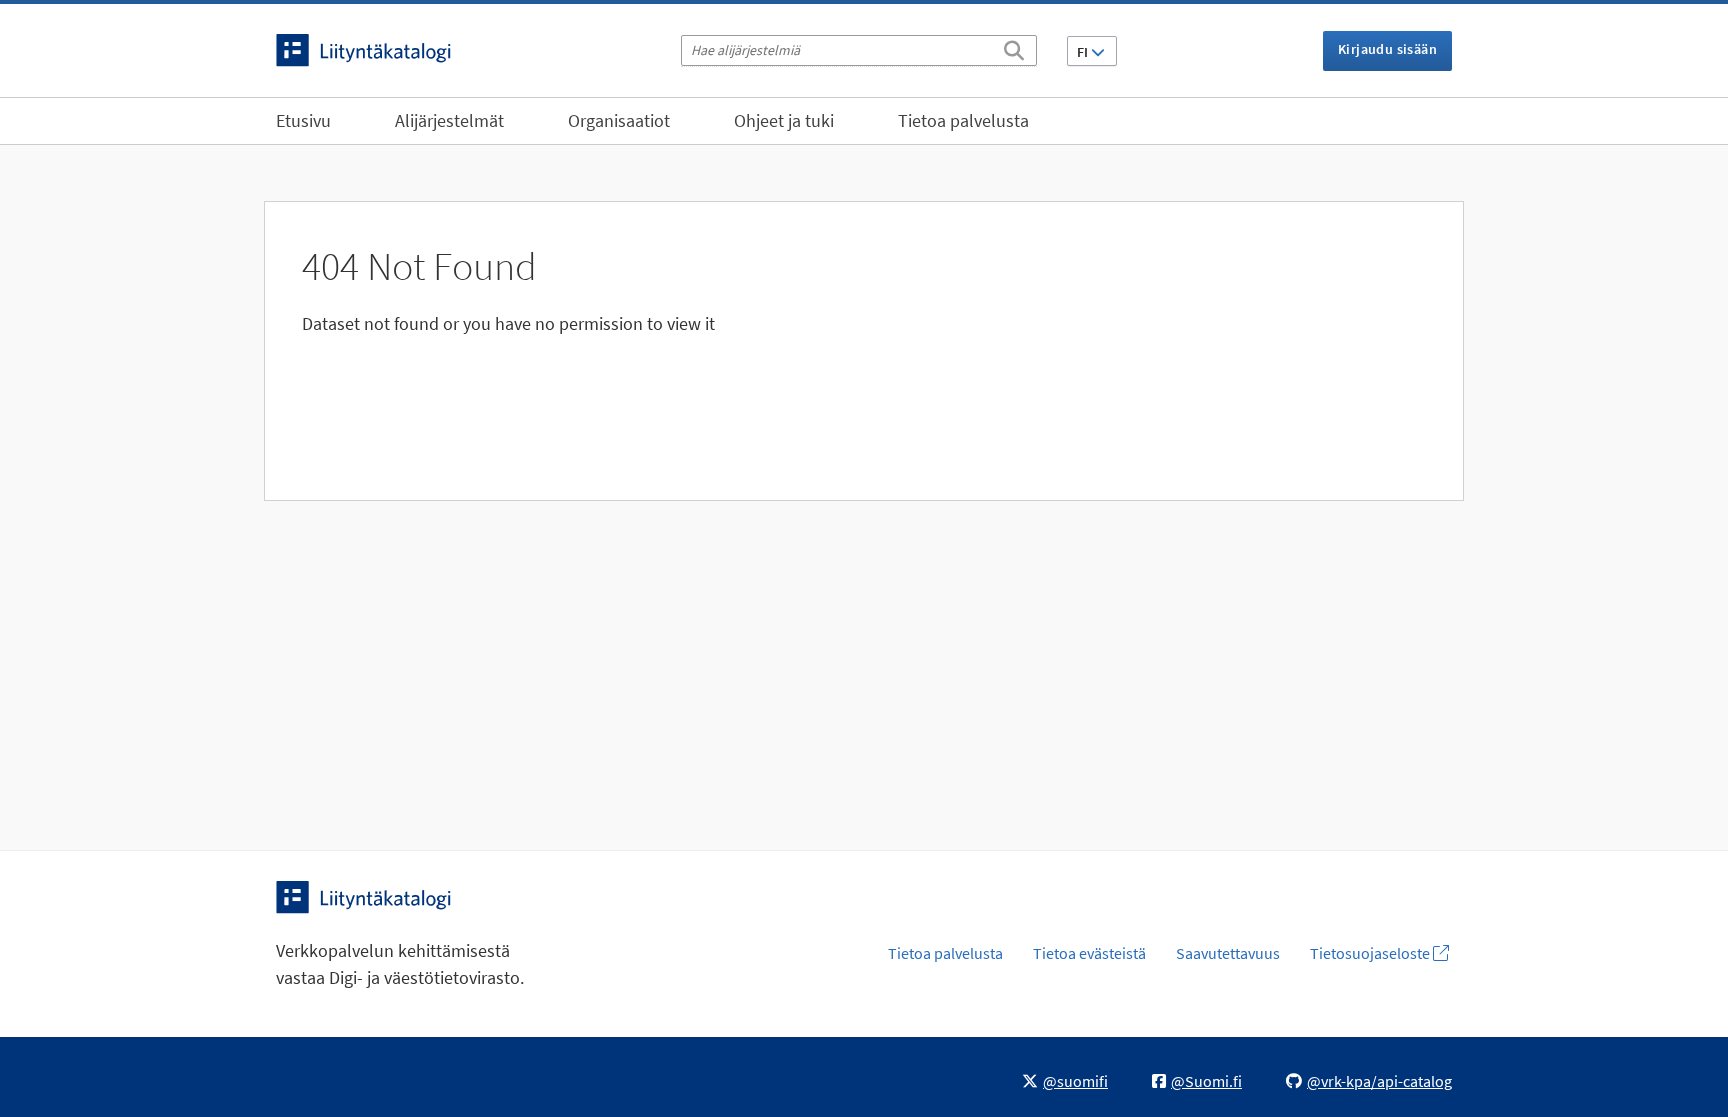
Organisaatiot (619, 120)
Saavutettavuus (1228, 953)
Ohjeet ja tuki (784, 120)
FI (1084, 52)
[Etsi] (1014, 47)
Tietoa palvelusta (963, 120)
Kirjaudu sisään (1387, 49)
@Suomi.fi (1206, 1081)
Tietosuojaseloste (1371, 953)
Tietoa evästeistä (1089, 953)
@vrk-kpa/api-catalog (1379, 1081)
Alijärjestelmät (449, 120)
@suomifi (1075, 1081)
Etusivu (303, 120)
